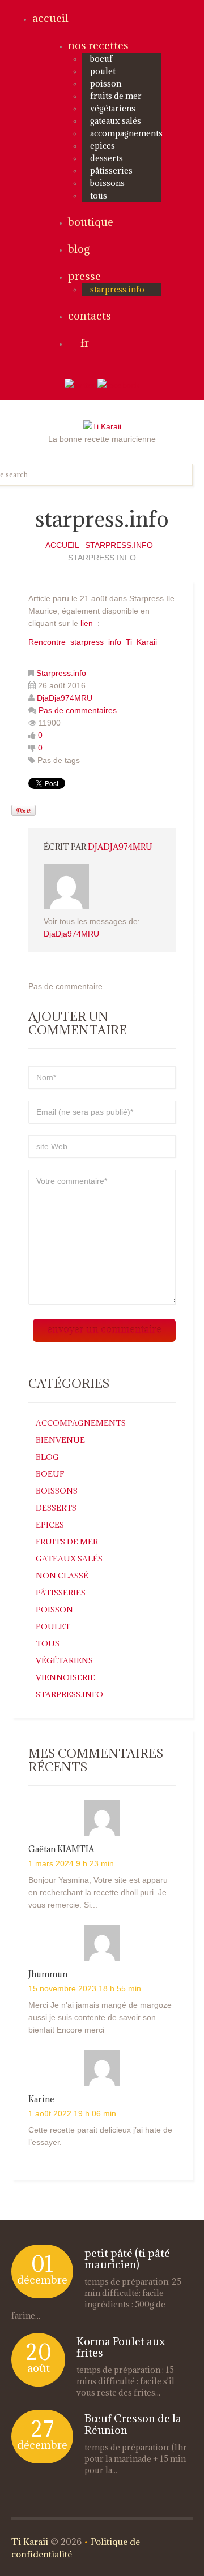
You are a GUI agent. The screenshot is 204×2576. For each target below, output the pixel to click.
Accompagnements (126, 133)
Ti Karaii (30, 2542)
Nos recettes (98, 45)
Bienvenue (60, 1440)
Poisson (106, 83)
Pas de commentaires (78, 710)
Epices (103, 146)
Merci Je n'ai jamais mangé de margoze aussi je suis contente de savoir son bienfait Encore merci (100, 2017)
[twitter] (80, 385)
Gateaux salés (116, 121)
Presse (84, 276)
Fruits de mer (116, 96)
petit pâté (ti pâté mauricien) (127, 2259)
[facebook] (118, 385)
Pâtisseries (111, 171)
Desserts (107, 158)
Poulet (103, 71)
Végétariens (113, 108)
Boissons (107, 183)
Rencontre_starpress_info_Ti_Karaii (93, 642)
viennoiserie (65, 1677)
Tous (99, 195)
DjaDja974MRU (65, 698)
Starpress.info (119, 545)
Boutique (91, 222)
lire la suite (46, 2316)
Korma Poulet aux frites (121, 2347)
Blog (79, 249)
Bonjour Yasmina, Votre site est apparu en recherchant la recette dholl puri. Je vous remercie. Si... (98, 1892)
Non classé (62, 1576)
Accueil (50, 18)
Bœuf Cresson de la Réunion (133, 2424)
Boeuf (101, 59)
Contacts (90, 316)
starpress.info (117, 289)
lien (87, 623)
